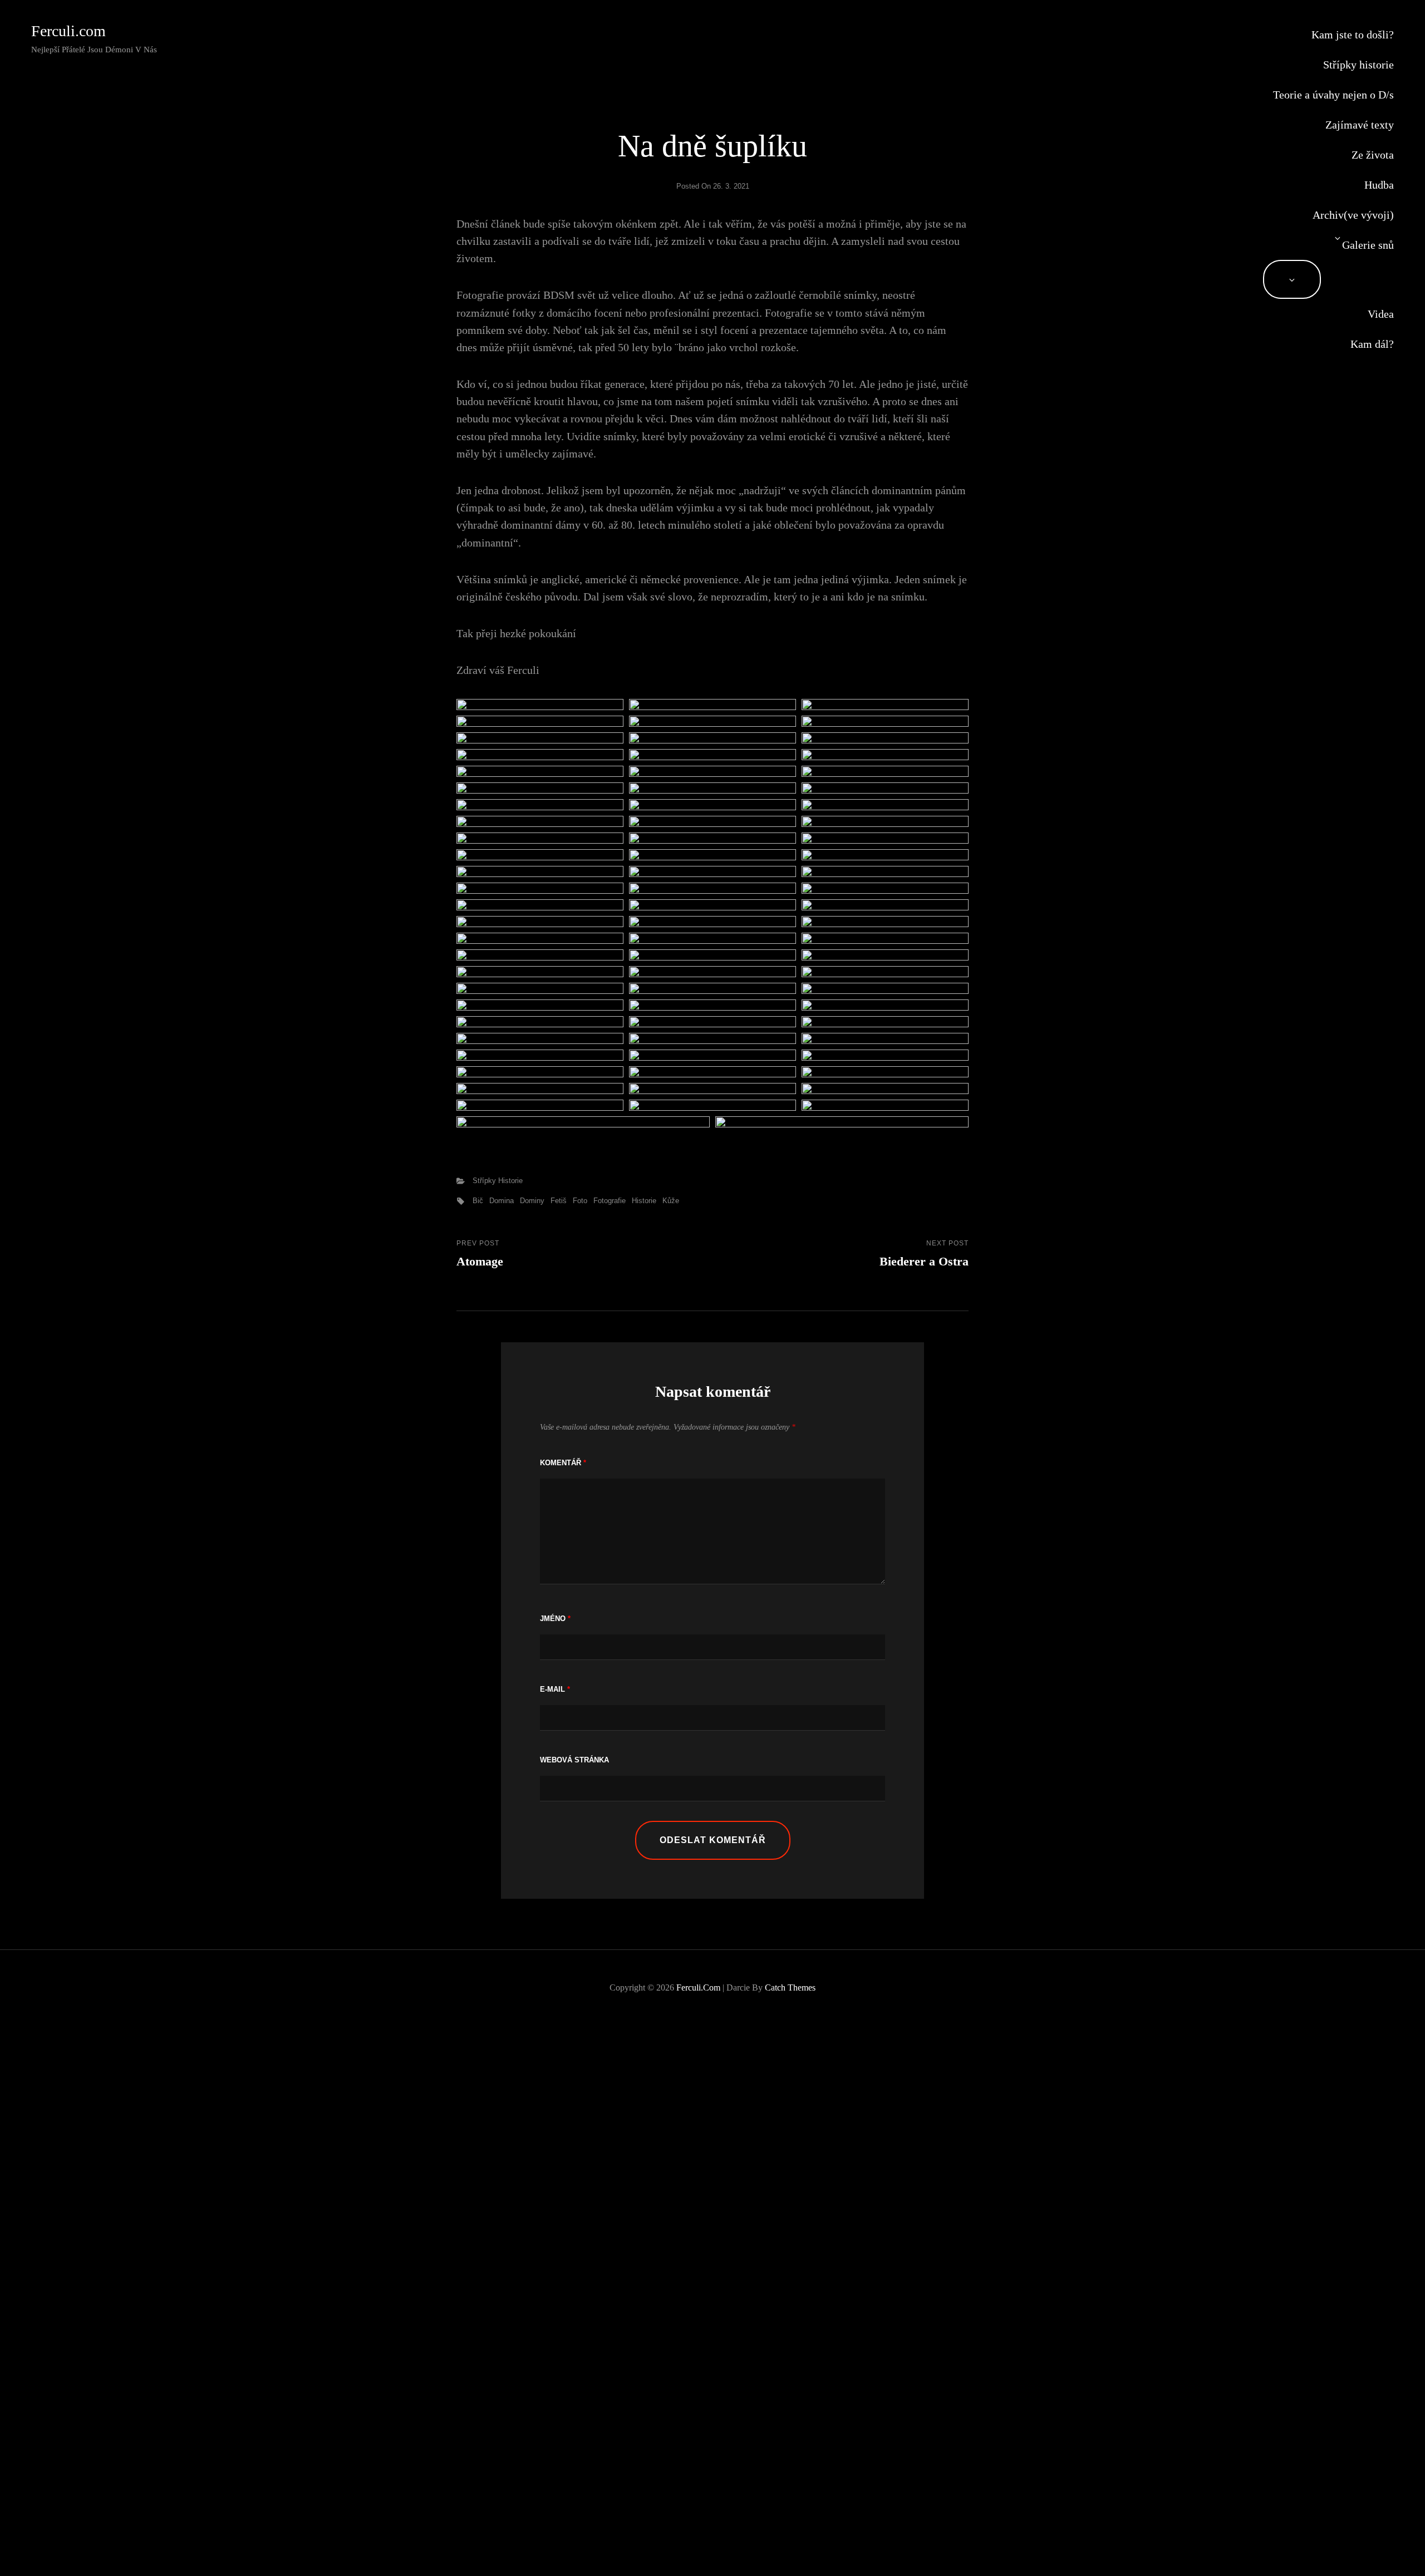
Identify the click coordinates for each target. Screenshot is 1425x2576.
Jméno (555, 1619)
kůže (671, 1201)
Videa (1381, 314)
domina (502, 1201)
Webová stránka (574, 1760)
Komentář (563, 1463)
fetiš (559, 1201)
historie (644, 1201)
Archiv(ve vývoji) (1353, 215)
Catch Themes (790, 1988)
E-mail (555, 1689)
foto (580, 1201)
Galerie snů (1368, 245)
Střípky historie (1358, 65)
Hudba (1379, 185)
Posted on (713, 186)
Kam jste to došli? (1353, 35)
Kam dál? (1372, 344)
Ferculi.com (68, 31)
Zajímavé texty (1360, 125)
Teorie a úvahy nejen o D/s (1333, 95)
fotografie (610, 1201)
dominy (532, 1201)
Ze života (1373, 155)
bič (478, 1201)
